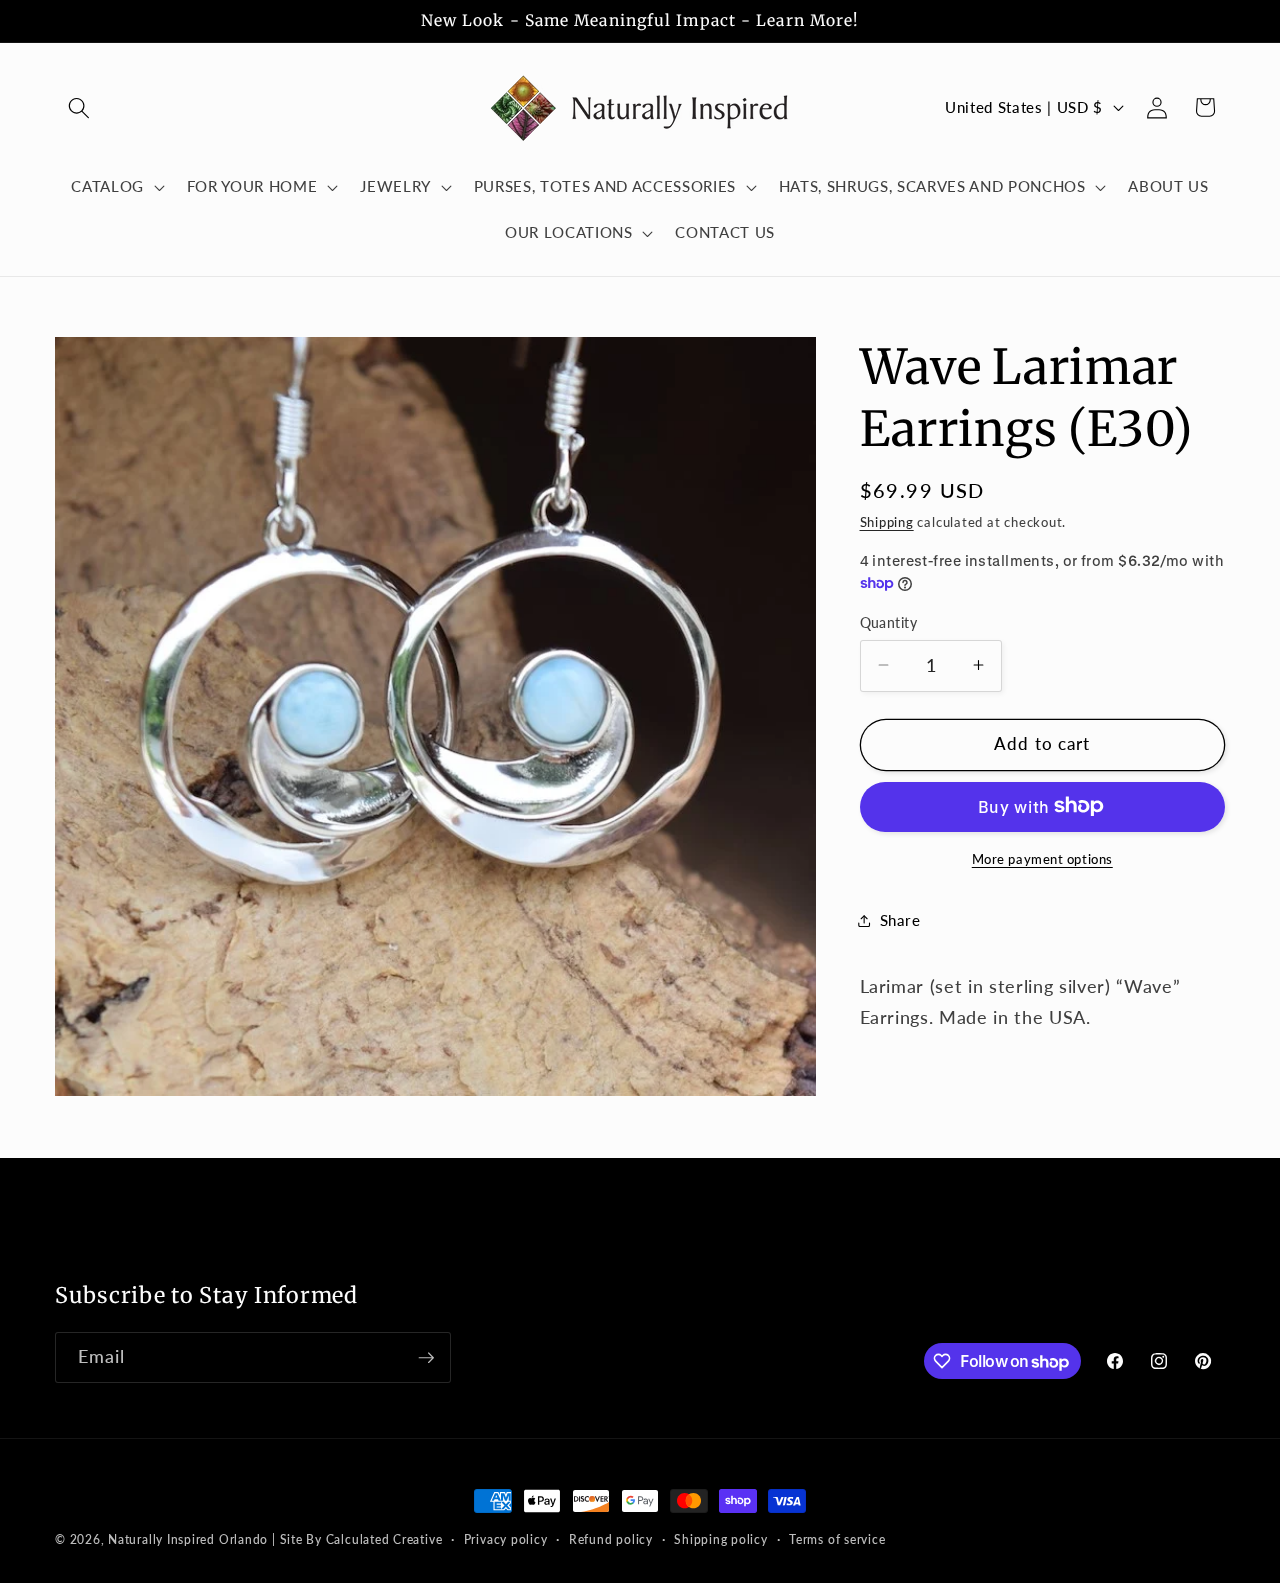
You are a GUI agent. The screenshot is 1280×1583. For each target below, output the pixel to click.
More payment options (1042, 858)
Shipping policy (721, 1539)
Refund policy (611, 1539)
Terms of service (837, 1539)
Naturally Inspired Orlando (188, 1539)
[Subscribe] (426, 1358)
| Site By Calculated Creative (357, 1539)
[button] (79, 107)
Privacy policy (506, 1539)
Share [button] (900, 920)
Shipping (887, 521)
